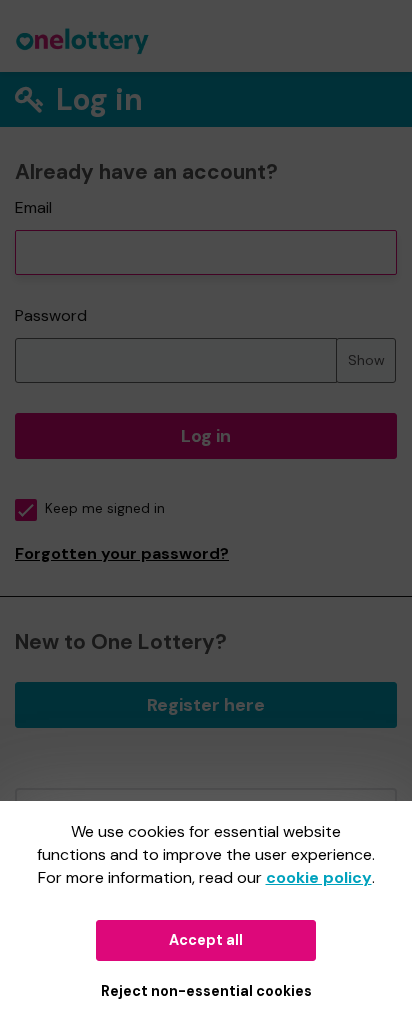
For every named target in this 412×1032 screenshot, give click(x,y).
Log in (206, 436)
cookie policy (319, 877)
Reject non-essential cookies (206, 991)
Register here (206, 705)
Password (51, 315)
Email (33, 207)
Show (366, 360)
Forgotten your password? (122, 553)
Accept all (206, 940)
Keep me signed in (105, 508)
